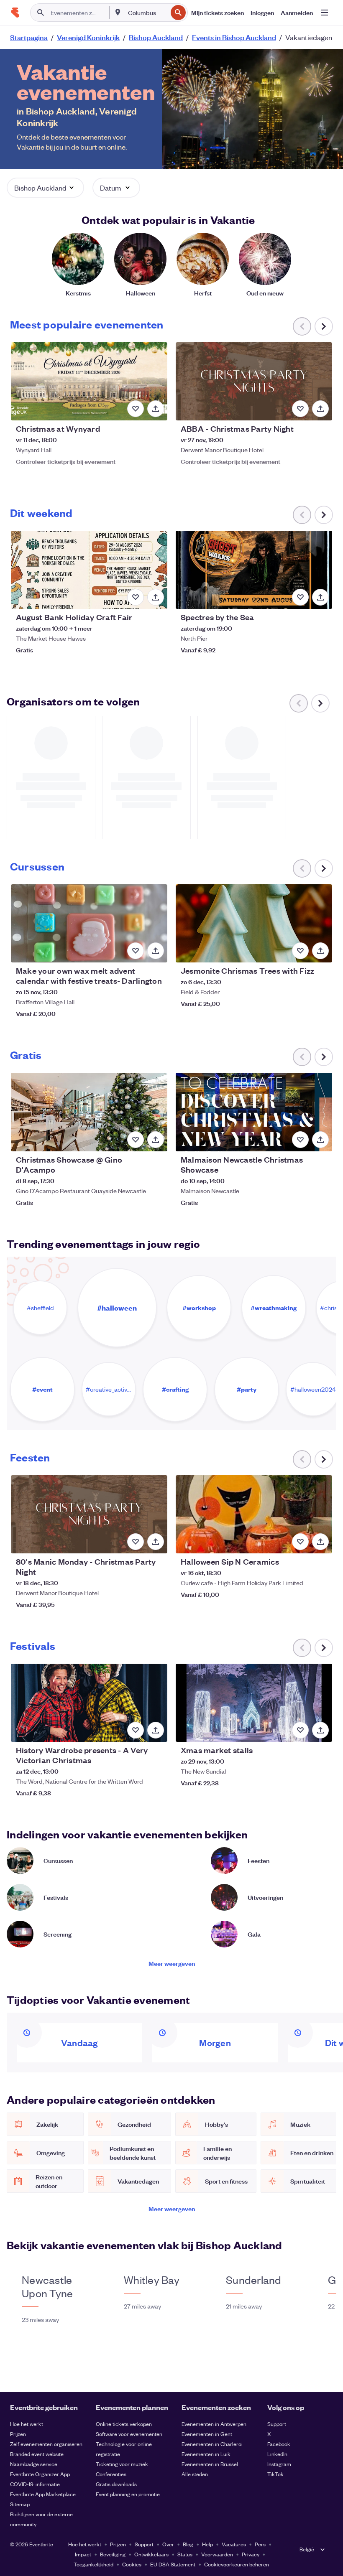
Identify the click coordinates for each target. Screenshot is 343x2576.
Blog (188, 2544)
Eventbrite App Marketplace (43, 2494)
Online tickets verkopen (124, 2424)
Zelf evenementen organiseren (46, 2444)
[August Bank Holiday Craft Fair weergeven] (89, 570)
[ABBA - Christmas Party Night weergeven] (254, 381)
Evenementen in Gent (207, 2434)
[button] (45, 188)
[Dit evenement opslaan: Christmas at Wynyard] (136, 409)
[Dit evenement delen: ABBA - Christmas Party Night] (320, 409)
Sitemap (20, 2504)
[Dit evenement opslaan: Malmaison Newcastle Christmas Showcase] (300, 1140)
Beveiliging (113, 2554)
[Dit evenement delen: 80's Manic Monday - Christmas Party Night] (156, 1542)
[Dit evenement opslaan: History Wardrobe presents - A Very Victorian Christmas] (136, 1730)
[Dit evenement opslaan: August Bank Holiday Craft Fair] (136, 597)
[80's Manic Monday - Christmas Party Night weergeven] (89, 1514)
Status (185, 2554)
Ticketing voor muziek (122, 2464)
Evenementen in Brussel (210, 2464)
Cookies (132, 2564)
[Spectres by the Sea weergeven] (254, 570)
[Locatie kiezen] (118, 12)
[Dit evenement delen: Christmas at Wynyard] (156, 409)
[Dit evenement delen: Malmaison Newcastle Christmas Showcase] (320, 1140)
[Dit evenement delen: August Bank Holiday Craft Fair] (156, 597)
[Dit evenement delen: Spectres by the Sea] (320, 597)
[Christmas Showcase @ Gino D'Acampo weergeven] (89, 1112)
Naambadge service (34, 2464)
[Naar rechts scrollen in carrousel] (324, 326)
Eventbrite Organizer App (40, 2474)
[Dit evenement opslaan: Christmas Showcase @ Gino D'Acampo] (136, 1140)
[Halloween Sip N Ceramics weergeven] (254, 1514)
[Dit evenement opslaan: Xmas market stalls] (300, 1730)
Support (277, 2424)
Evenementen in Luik (206, 2454)
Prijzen (18, 2434)
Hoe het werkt (27, 2424)
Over (168, 2544)
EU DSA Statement (173, 2564)
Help (207, 2544)
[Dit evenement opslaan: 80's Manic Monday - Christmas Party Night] (136, 1542)
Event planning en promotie (128, 2494)
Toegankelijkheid (93, 2564)
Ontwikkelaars (151, 2554)
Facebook (279, 2444)
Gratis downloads (116, 2484)
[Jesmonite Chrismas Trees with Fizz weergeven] (254, 923)
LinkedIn (277, 2454)
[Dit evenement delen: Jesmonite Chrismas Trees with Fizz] (320, 951)
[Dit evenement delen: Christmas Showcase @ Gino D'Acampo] (156, 1140)
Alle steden (195, 2474)
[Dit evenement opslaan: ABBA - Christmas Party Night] (300, 409)
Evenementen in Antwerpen (214, 2424)
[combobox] (147, 13)
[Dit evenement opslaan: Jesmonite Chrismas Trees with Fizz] (300, 951)
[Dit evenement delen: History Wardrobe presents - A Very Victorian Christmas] (156, 1730)
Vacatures (234, 2544)
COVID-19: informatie (35, 2484)
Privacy (251, 2554)
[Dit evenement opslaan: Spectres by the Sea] (300, 597)
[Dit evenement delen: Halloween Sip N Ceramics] (320, 1542)
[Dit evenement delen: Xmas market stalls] (320, 1730)
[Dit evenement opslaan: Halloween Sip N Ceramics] (300, 1542)
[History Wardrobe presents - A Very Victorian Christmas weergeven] (89, 1703)
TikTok (275, 2474)
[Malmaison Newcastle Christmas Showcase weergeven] (254, 1112)
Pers (260, 2544)
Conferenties (111, 2474)
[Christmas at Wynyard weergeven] (89, 381)
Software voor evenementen (129, 2434)
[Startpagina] (15, 13)
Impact (83, 2554)
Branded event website (37, 2454)
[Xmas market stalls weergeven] (254, 1703)
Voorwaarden (217, 2554)
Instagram (279, 2464)
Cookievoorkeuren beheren (237, 2564)
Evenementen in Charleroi (212, 2444)
